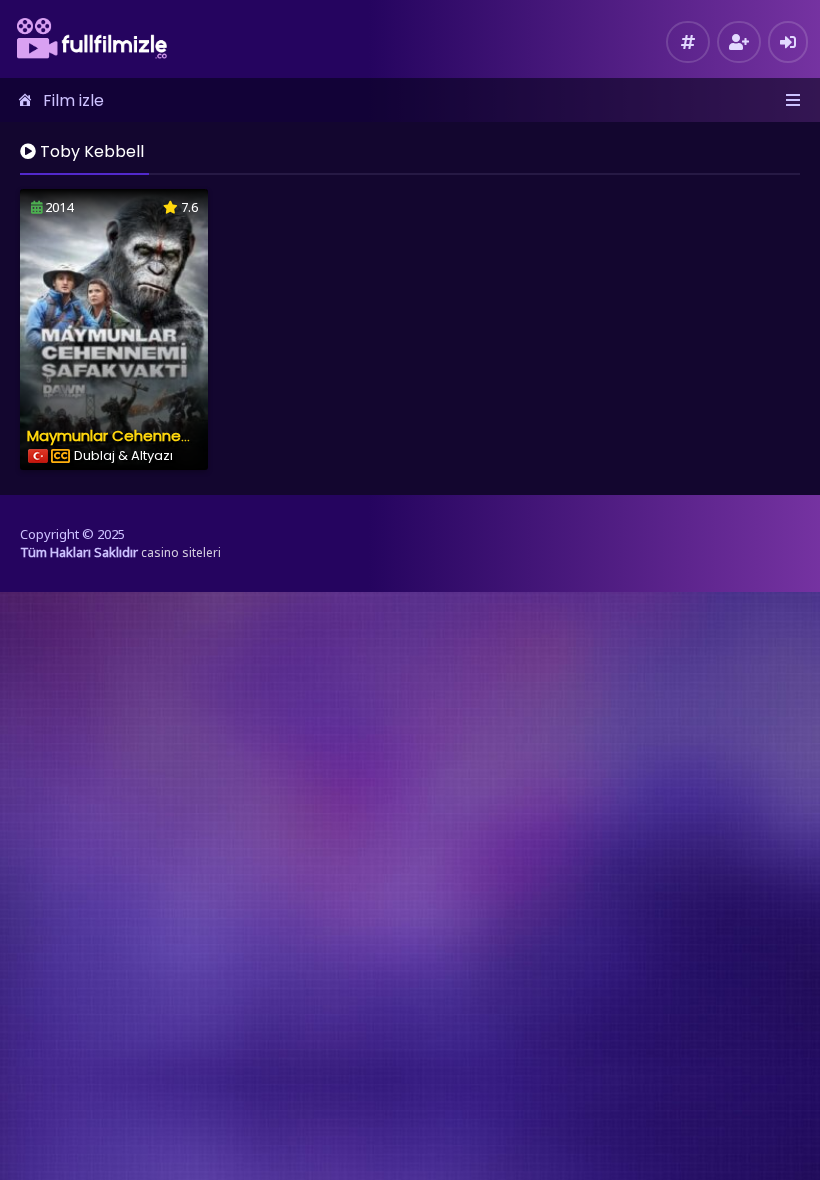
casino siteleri (181, 552)
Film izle (73, 100)
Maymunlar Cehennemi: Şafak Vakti (158, 435)
